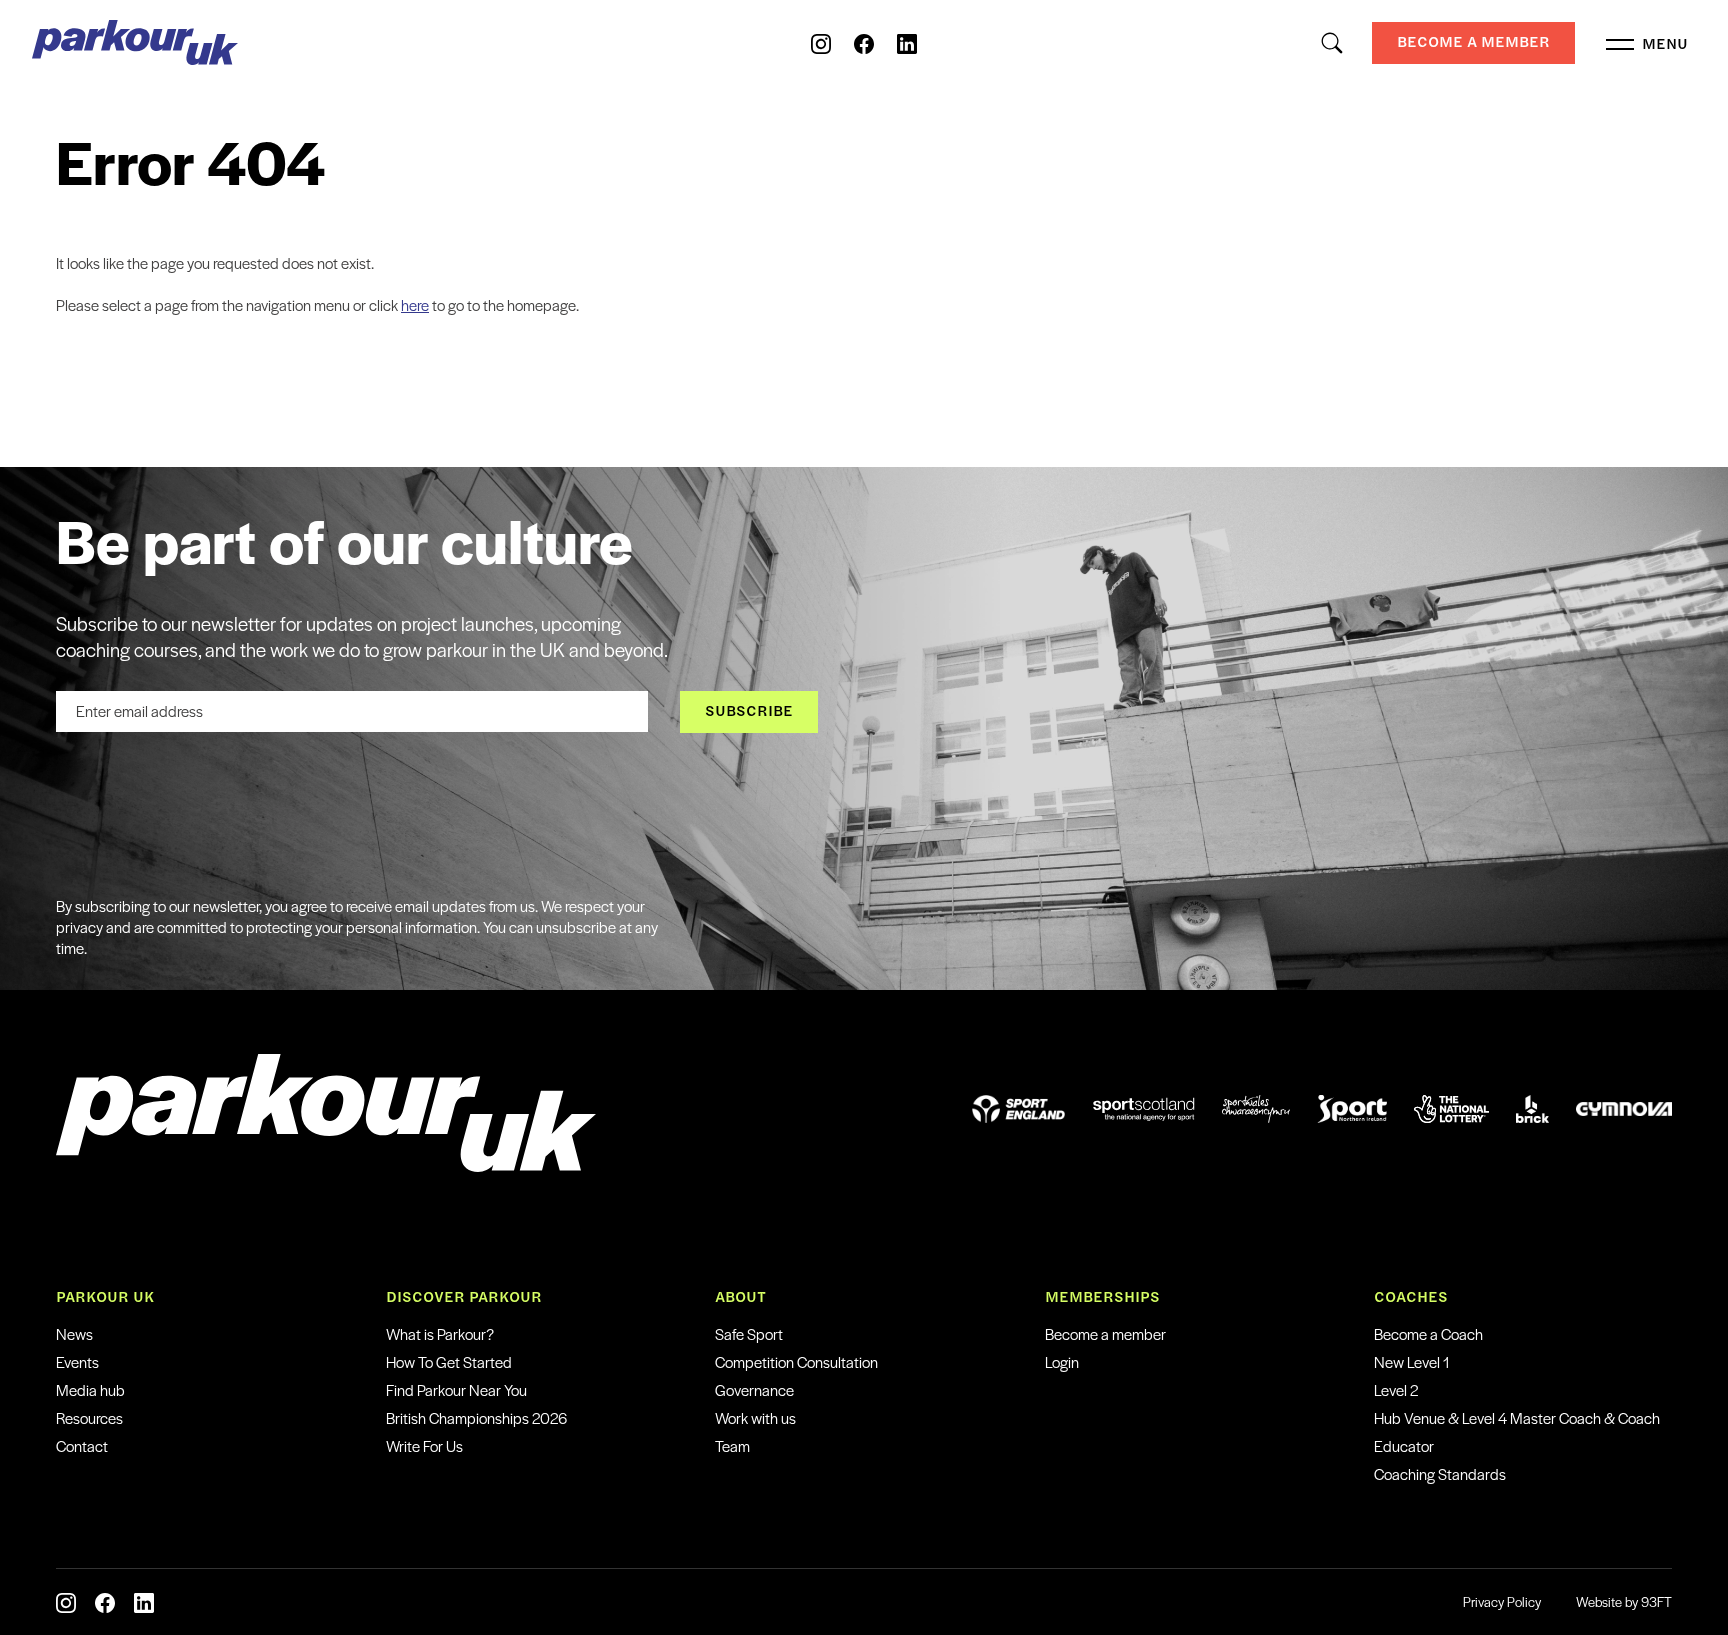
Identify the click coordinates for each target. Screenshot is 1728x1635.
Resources (89, 1417)
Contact (82, 1445)
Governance (754, 1389)
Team (732, 1445)
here (415, 304)
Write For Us (424, 1445)
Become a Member (1473, 41)
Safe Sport (749, 1333)
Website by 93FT (1624, 1601)
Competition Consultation (796, 1361)
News (74, 1333)
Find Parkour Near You (456, 1389)
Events (77, 1361)
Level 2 (1396, 1389)
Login (1062, 1361)
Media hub (90, 1389)
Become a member (1105, 1333)
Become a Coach (1428, 1333)
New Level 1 (1412, 1361)
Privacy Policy (1502, 1601)
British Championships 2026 (476, 1417)
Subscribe (749, 710)
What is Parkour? (440, 1333)
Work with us (755, 1417)
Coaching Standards (1440, 1473)
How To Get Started (449, 1361)
